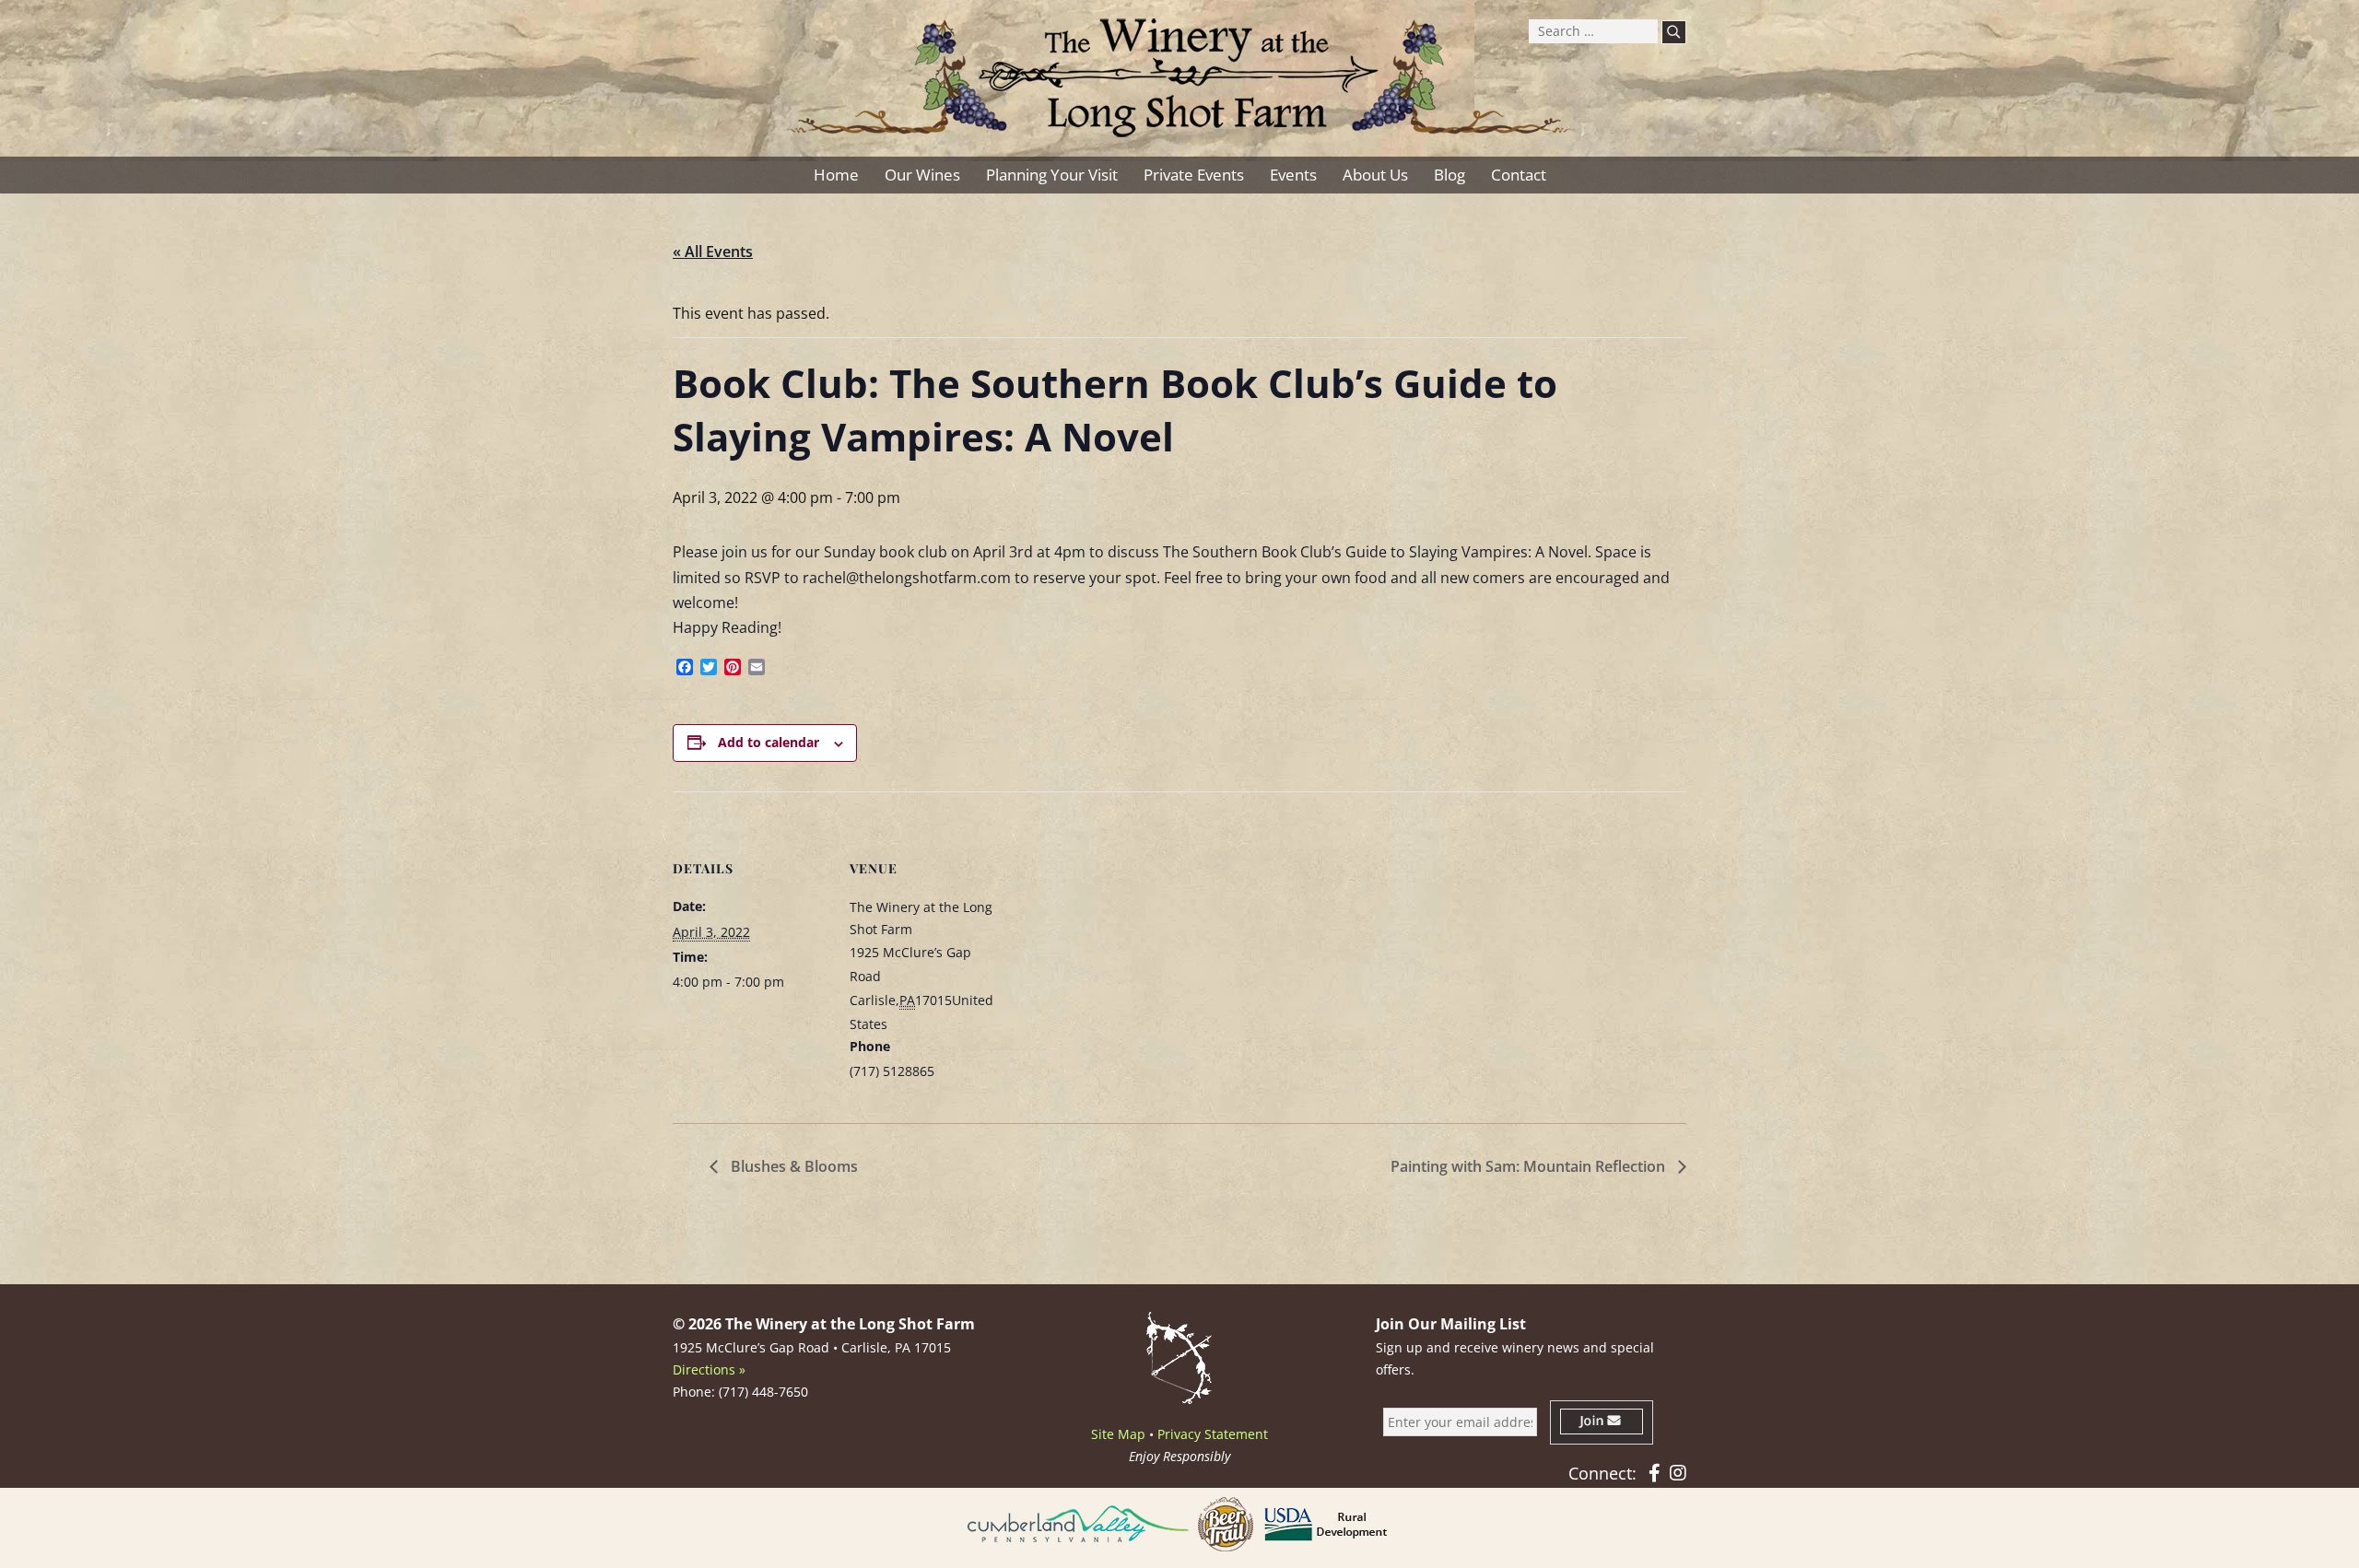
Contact (1519, 175)
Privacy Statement (1213, 1434)
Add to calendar (769, 742)
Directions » (709, 1369)
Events (1293, 175)
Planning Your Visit (1052, 175)
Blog (1449, 175)
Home (836, 175)
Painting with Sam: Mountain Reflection (1530, 1166)
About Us (1375, 175)
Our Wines (922, 175)
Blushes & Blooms (792, 1166)
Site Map (1118, 1434)
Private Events (1194, 175)
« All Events (713, 252)
